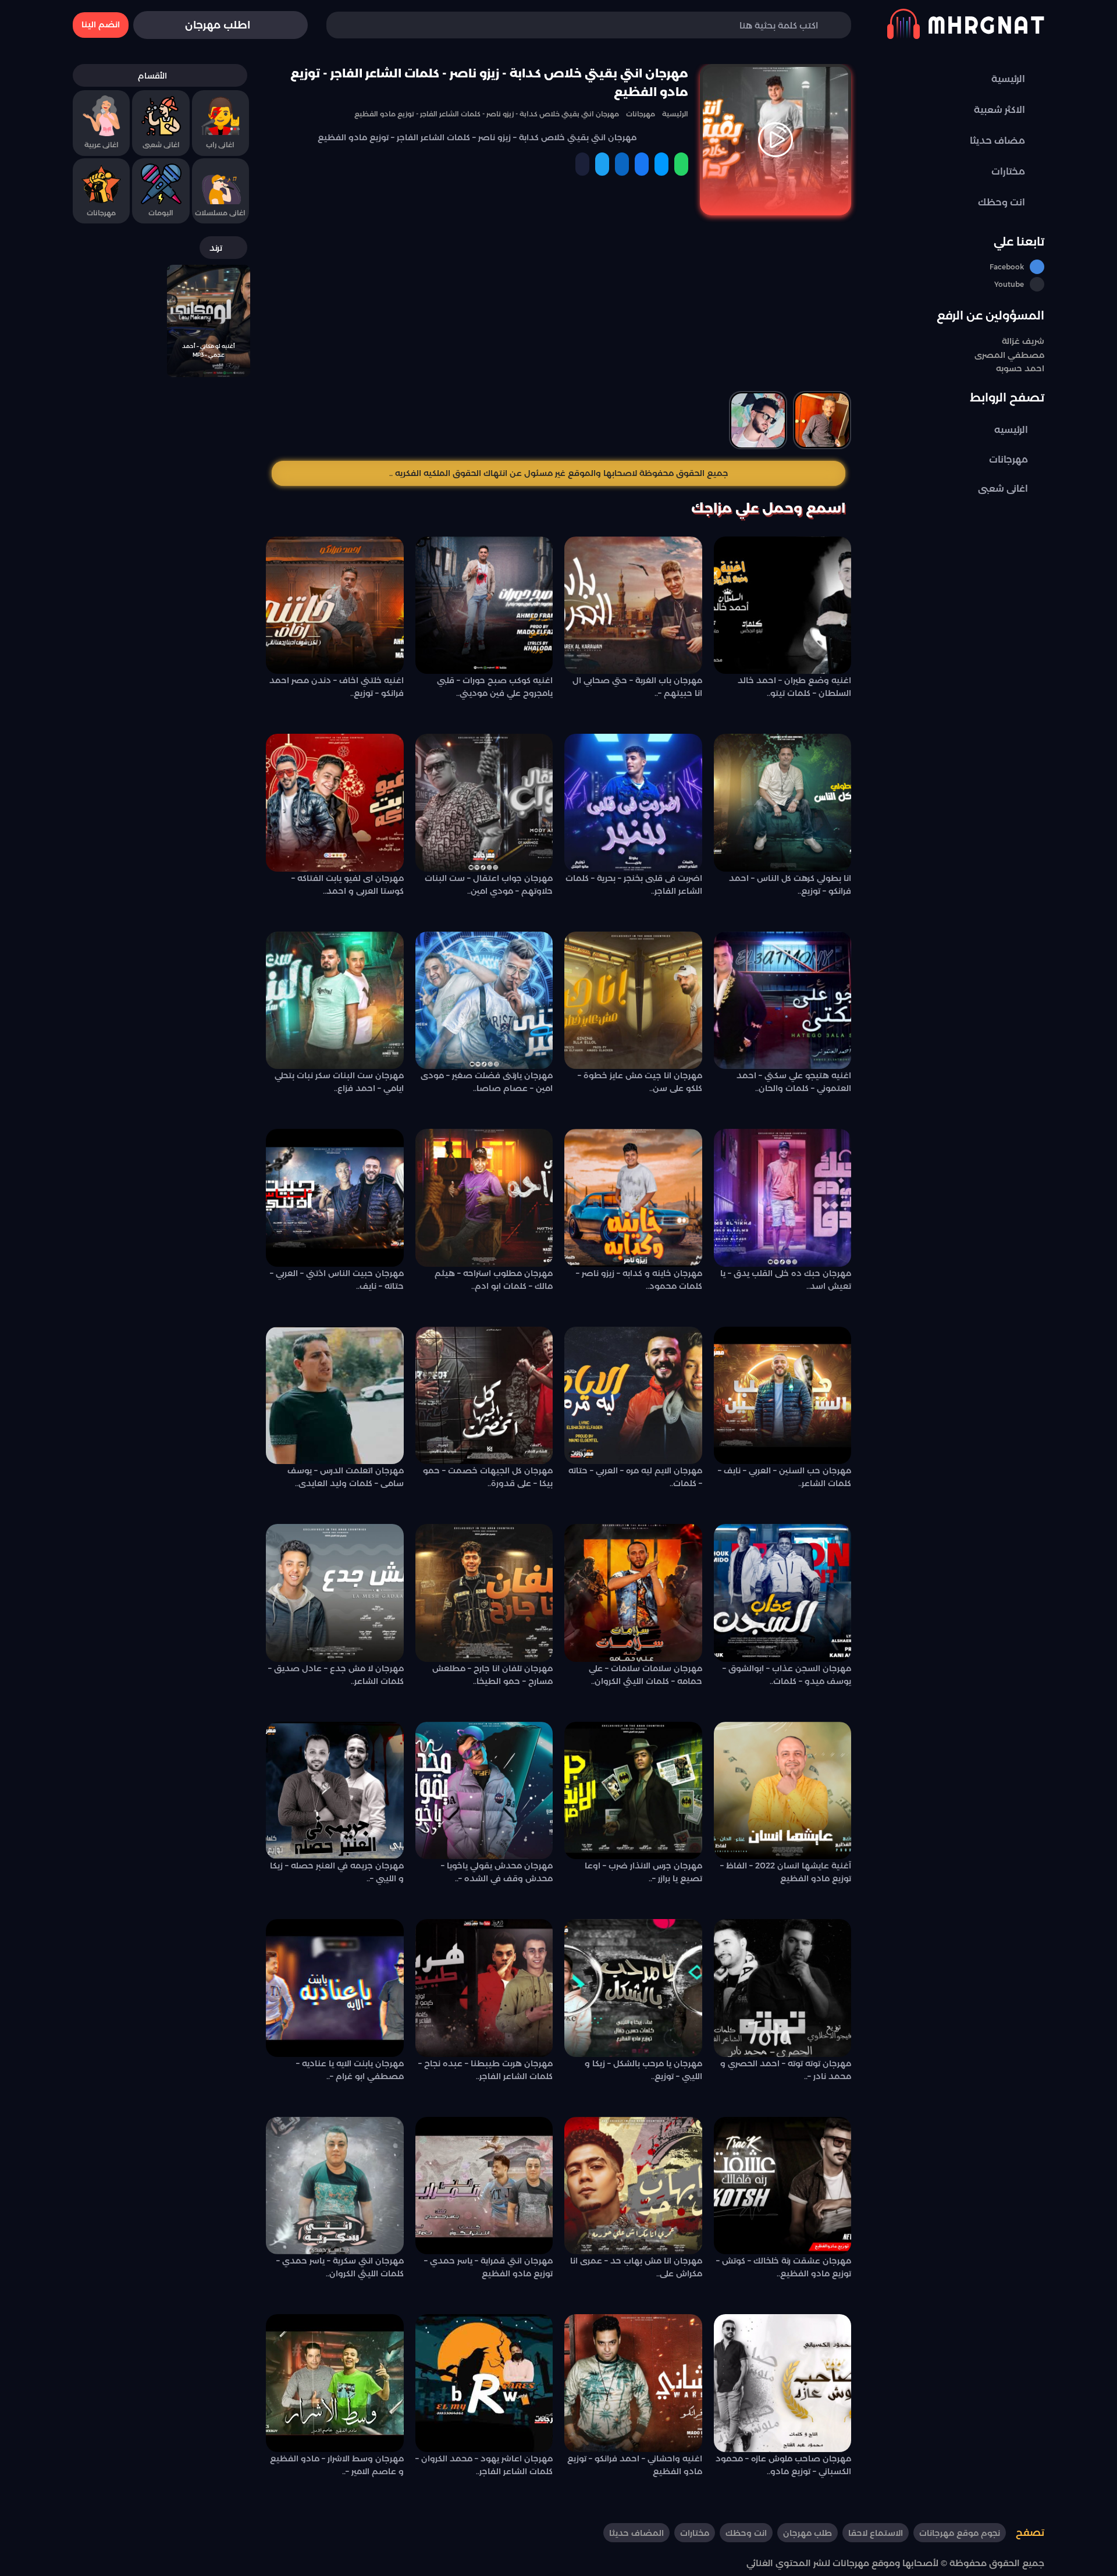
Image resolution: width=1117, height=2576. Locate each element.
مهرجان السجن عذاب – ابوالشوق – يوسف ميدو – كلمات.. (787, 1675)
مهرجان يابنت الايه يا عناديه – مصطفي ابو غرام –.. (350, 2070)
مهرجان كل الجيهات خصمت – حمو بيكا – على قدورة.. (488, 1477)
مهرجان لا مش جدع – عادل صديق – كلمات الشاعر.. (336, 1675)
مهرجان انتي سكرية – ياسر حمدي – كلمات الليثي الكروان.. (340, 2267)
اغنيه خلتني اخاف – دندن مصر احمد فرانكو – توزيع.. (337, 687)
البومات (161, 213)
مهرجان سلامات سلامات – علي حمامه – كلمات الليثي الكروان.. (645, 1675)
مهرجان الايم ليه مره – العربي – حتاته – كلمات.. (635, 1477)
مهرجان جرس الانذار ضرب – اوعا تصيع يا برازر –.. (643, 1872)
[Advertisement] (558, 310)
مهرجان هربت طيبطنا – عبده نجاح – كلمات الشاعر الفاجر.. (485, 2070)
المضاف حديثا (636, 2533)
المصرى (990, 355)
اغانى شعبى (1003, 488)
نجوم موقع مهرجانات (960, 2533)
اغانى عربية (102, 145)
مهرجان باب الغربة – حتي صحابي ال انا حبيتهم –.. (637, 687)
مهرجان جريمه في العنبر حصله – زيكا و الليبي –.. (337, 1872)
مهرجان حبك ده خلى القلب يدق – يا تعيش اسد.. (786, 1280)
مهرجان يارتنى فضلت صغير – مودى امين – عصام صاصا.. (487, 1082)
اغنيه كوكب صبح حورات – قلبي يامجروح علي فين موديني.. (495, 687)
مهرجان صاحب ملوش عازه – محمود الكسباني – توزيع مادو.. (783, 2465)
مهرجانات (1008, 459)
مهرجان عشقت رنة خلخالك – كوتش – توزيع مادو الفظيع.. (784, 2267)
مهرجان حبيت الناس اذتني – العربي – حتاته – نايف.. (337, 1280)
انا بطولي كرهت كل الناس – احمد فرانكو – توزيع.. (790, 884)
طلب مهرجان (807, 2533)
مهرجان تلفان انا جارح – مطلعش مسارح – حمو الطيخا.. (492, 1675)
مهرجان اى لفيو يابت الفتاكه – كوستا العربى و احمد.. (348, 884)
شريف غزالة (1023, 341)
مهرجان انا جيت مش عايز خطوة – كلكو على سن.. (640, 1082)
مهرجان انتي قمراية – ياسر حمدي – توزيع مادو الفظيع (488, 2267)
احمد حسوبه (1020, 369)
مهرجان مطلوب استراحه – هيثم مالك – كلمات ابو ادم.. (494, 1280)
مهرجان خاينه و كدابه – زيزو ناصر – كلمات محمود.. (639, 1280)
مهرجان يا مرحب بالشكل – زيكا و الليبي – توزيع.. (643, 2070)
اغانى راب (220, 145)
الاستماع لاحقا (876, 2533)
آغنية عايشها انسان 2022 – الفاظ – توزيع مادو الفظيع (786, 1872)
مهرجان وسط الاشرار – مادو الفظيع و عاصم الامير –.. (337, 2465)
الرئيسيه (1011, 430)
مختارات (695, 2533)
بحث (353, 25)
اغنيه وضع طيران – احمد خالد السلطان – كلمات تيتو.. (794, 687)
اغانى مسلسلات (220, 213)
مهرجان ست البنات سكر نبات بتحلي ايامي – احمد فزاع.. (339, 1082)
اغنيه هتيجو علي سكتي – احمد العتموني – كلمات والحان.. (794, 1082)
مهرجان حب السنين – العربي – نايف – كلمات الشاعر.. (785, 1477)
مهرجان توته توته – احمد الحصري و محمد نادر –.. (786, 2070)
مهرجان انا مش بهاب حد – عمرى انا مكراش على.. (636, 2267)
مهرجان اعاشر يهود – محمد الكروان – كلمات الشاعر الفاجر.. (484, 2465)
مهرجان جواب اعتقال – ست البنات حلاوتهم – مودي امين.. (489, 884)
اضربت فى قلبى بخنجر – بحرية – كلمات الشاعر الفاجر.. (634, 884)
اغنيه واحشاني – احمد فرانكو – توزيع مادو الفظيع (635, 2465)
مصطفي (1025, 355)
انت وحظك (746, 2533)
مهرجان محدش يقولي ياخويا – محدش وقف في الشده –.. (497, 1872)
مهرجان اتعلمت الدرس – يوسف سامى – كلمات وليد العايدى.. (346, 1477)
